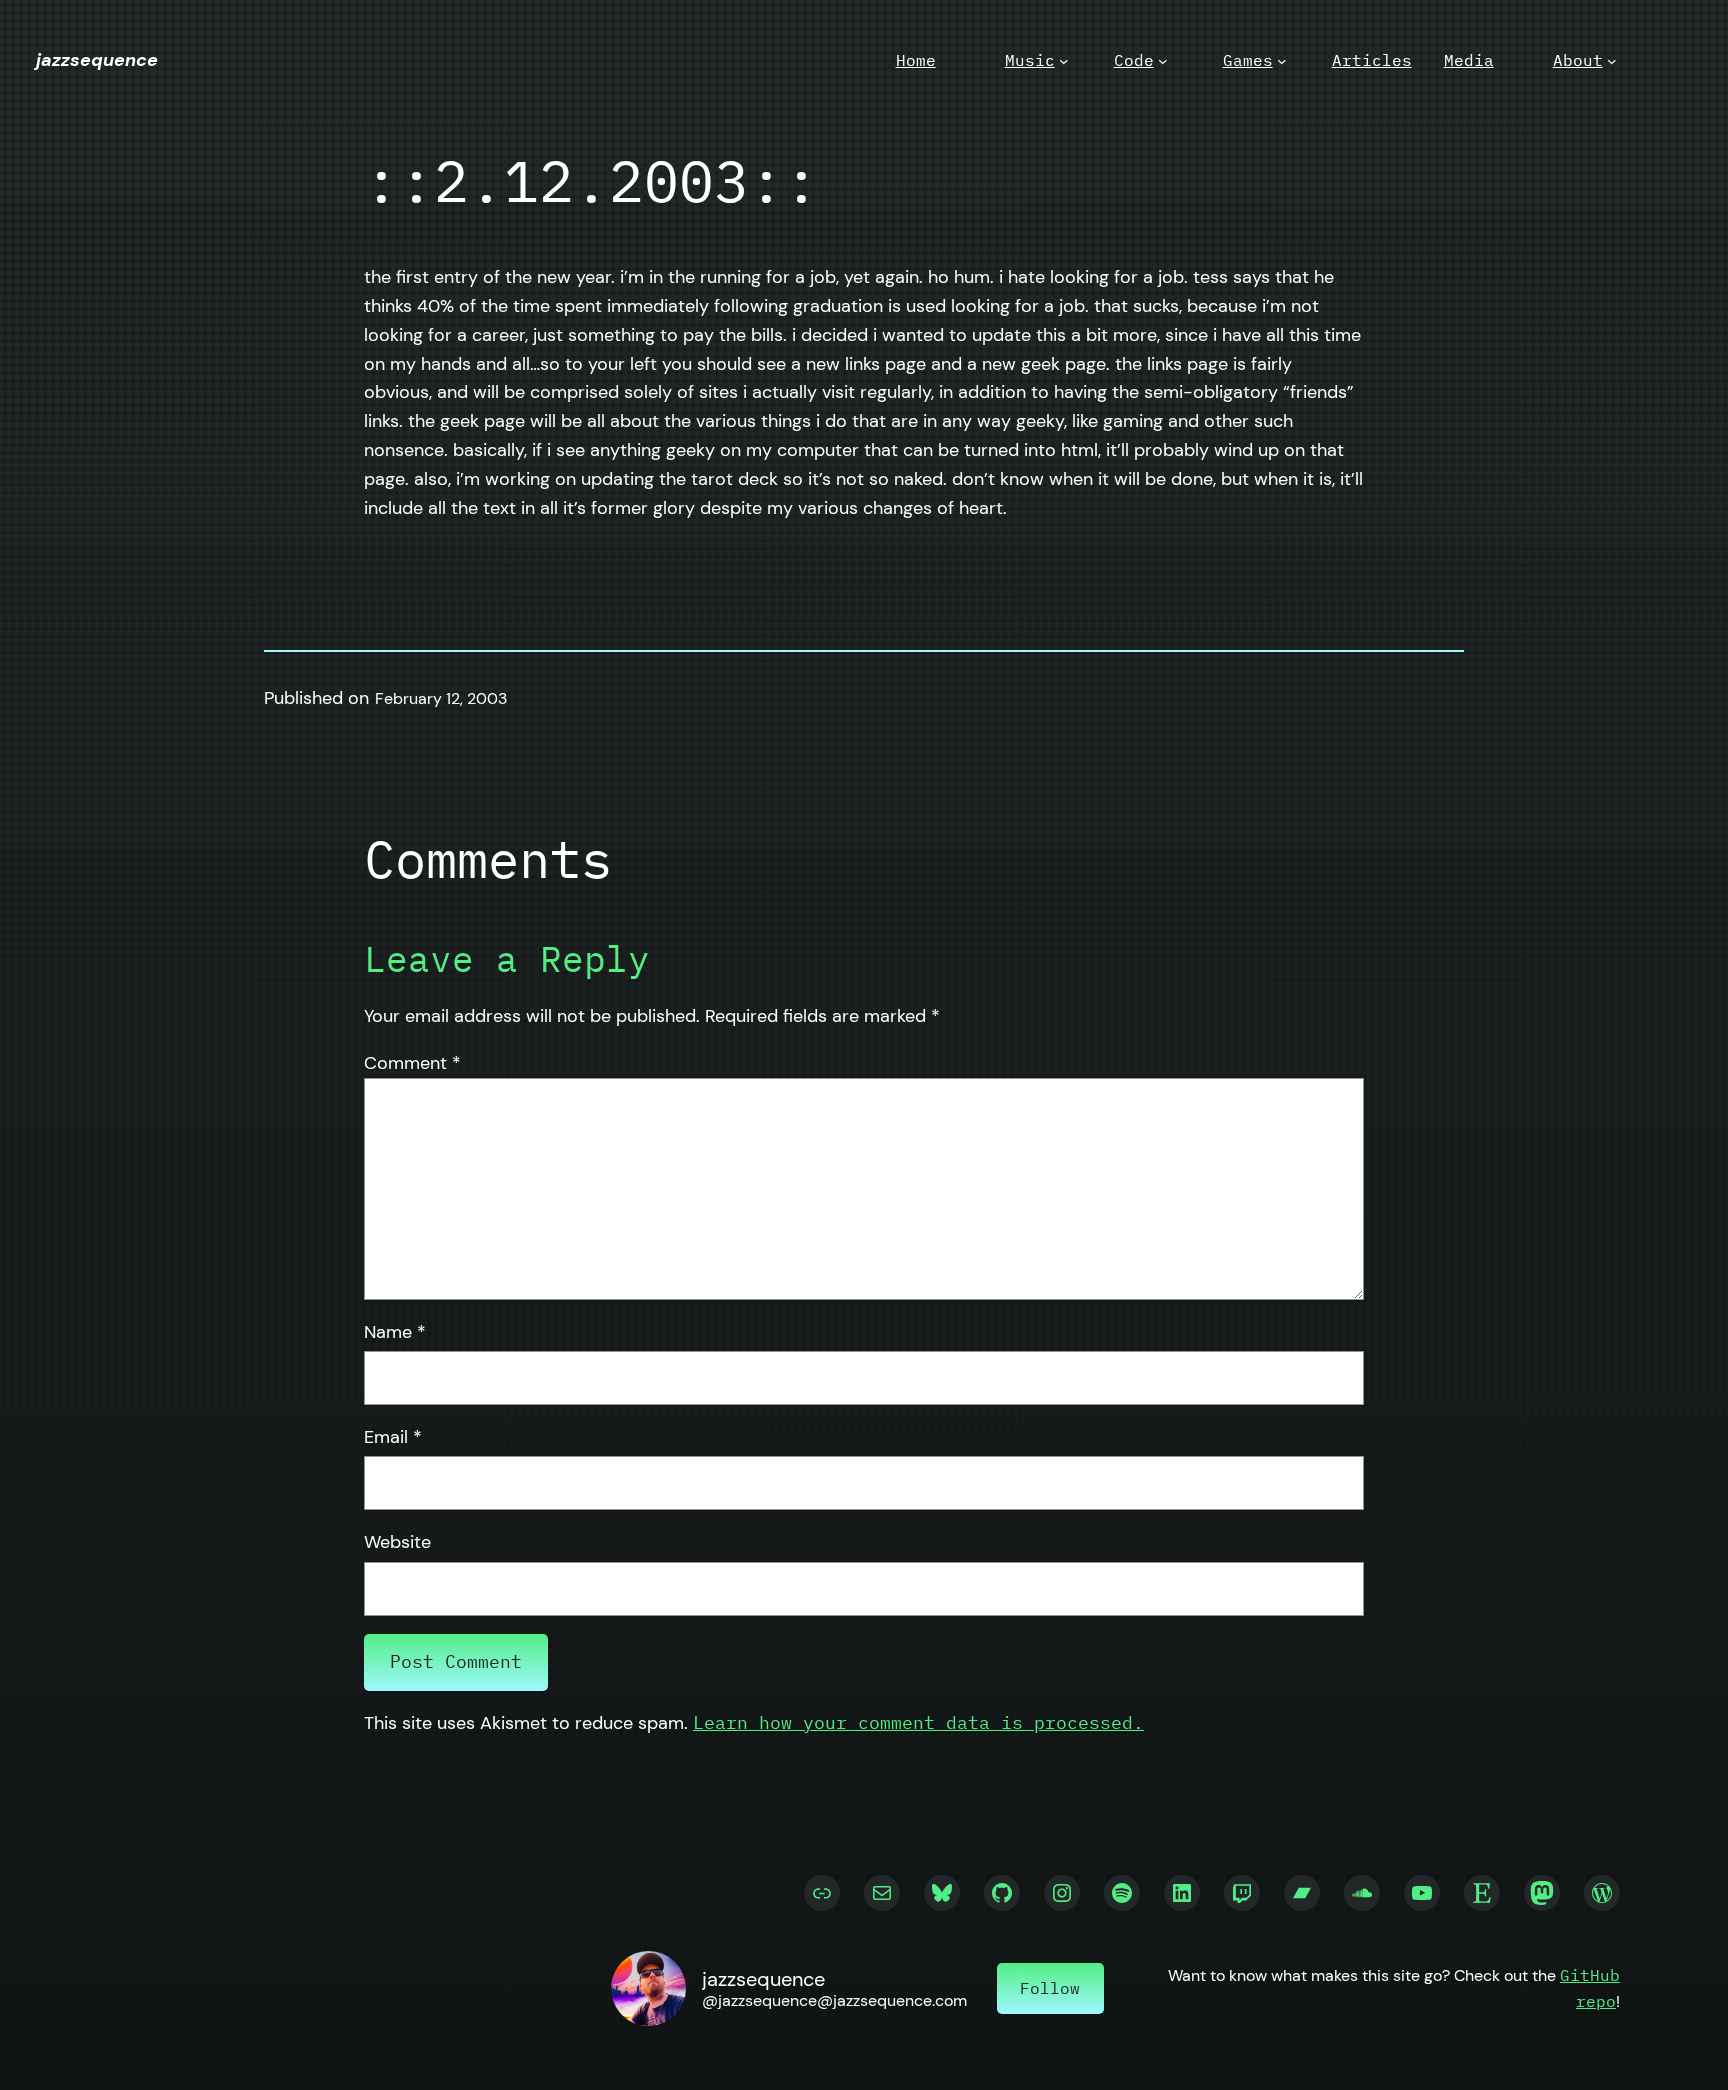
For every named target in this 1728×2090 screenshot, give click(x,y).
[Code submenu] (1163, 61)
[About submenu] (1612, 61)
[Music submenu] (1064, 61)
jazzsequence (97, 60)
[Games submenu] (1282, 61)
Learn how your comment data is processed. (918, 1722)
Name (395, 1332)
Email (393, 1437)
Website (397, 1542)
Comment (412, 1063)
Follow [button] (1050, 1988)
